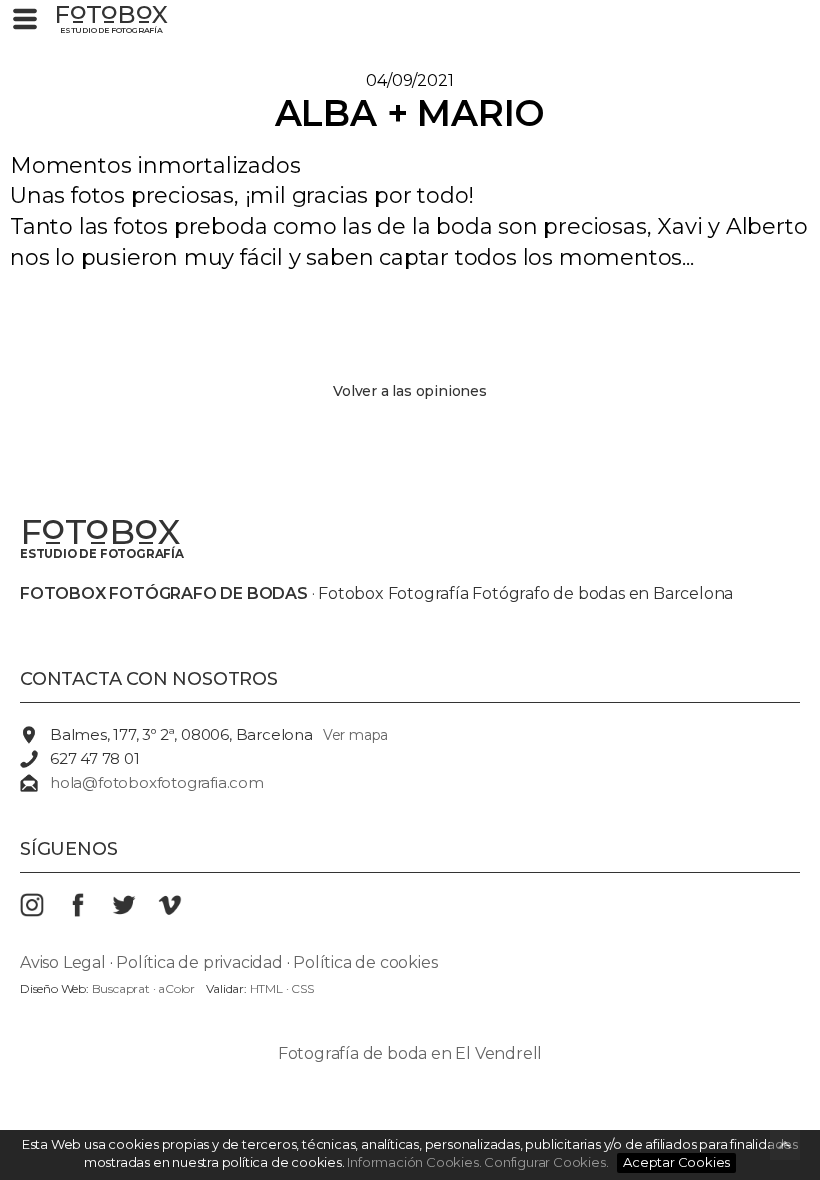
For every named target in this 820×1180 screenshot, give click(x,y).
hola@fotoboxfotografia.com (157, 782)
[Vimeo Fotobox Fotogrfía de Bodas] (181, 911)
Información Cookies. (414, 1162)
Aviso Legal (63, 962)
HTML (266, 988)
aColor (176, 988)
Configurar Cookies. (547, 1162)
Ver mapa (355, 735)
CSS (302, 988)
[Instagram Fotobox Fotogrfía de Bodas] (43, 911)
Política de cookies (365, 962)
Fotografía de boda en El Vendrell (410, 1053)
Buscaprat (121, 988)
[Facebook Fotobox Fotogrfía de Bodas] (89, 911)
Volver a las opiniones (410, 391)
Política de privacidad (199, 962)
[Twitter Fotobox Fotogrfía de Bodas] (135, 911)
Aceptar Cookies (676, 1162)
